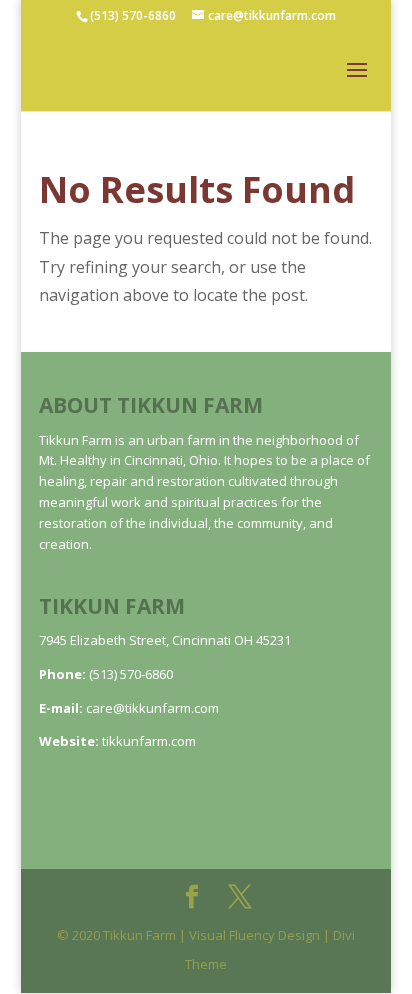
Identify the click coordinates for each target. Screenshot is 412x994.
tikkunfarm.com (149, 741)
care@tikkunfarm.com (152, 708)
